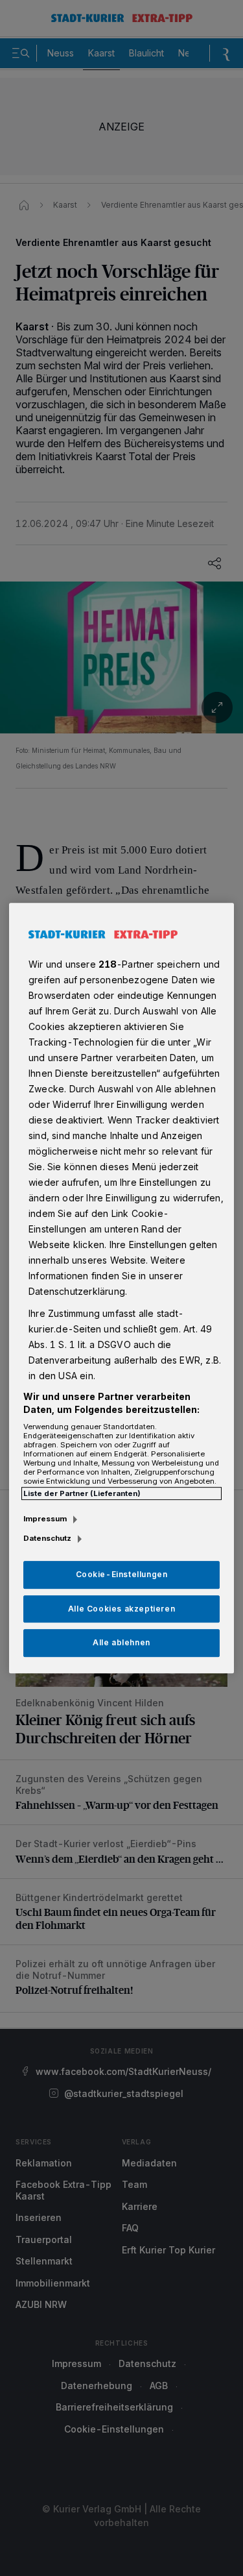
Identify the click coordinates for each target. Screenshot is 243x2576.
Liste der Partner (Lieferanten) (82, 1493)
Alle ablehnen (121, 1643)
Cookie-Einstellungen (122, 1574)
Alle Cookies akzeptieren (121, 1609)
